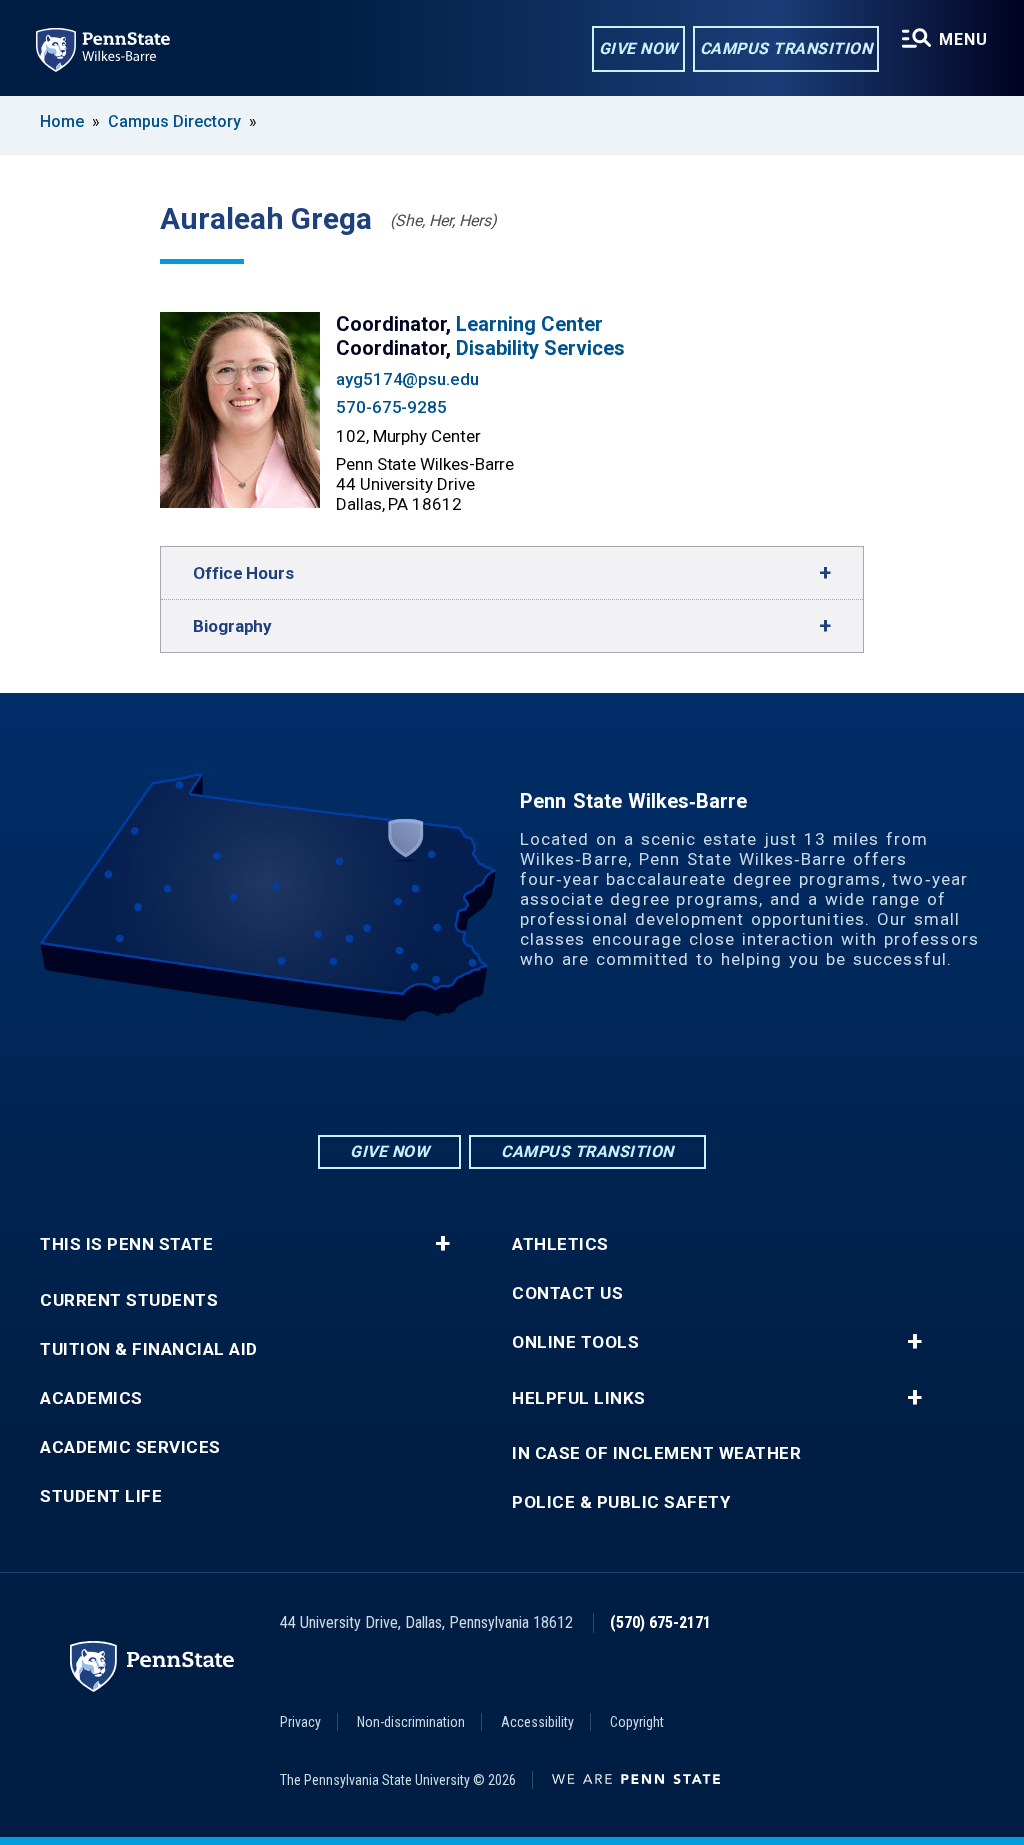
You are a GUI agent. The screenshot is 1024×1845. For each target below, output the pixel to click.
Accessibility (537, 1722)
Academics (91, 1398)
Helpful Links (579, 1398)
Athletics (560, 1244)
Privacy (300, 1722)
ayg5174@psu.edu (407, 379)
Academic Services (130, 1447)
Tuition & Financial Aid (149, 1349)
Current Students (129, 1300)
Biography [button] (232, 626)
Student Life (101, 1496)
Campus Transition (786, 48)
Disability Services (540, 348)
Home (62, 121)
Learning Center (529, 324)
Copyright (637, 1722)
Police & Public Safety (621, 1502)
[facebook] (512, 1076)
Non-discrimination (411, 1722)
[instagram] (460, 1076)
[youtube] (564, 1076)
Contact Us (567, 1293)
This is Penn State (126, 1244)
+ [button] (442, 1244)
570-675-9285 (391, 407)
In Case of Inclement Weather (656, 1453)
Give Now (638, 48)
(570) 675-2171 (660, 1622)
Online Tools (575, 1342)
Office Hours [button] (243, 573)
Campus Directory (174, 121)
